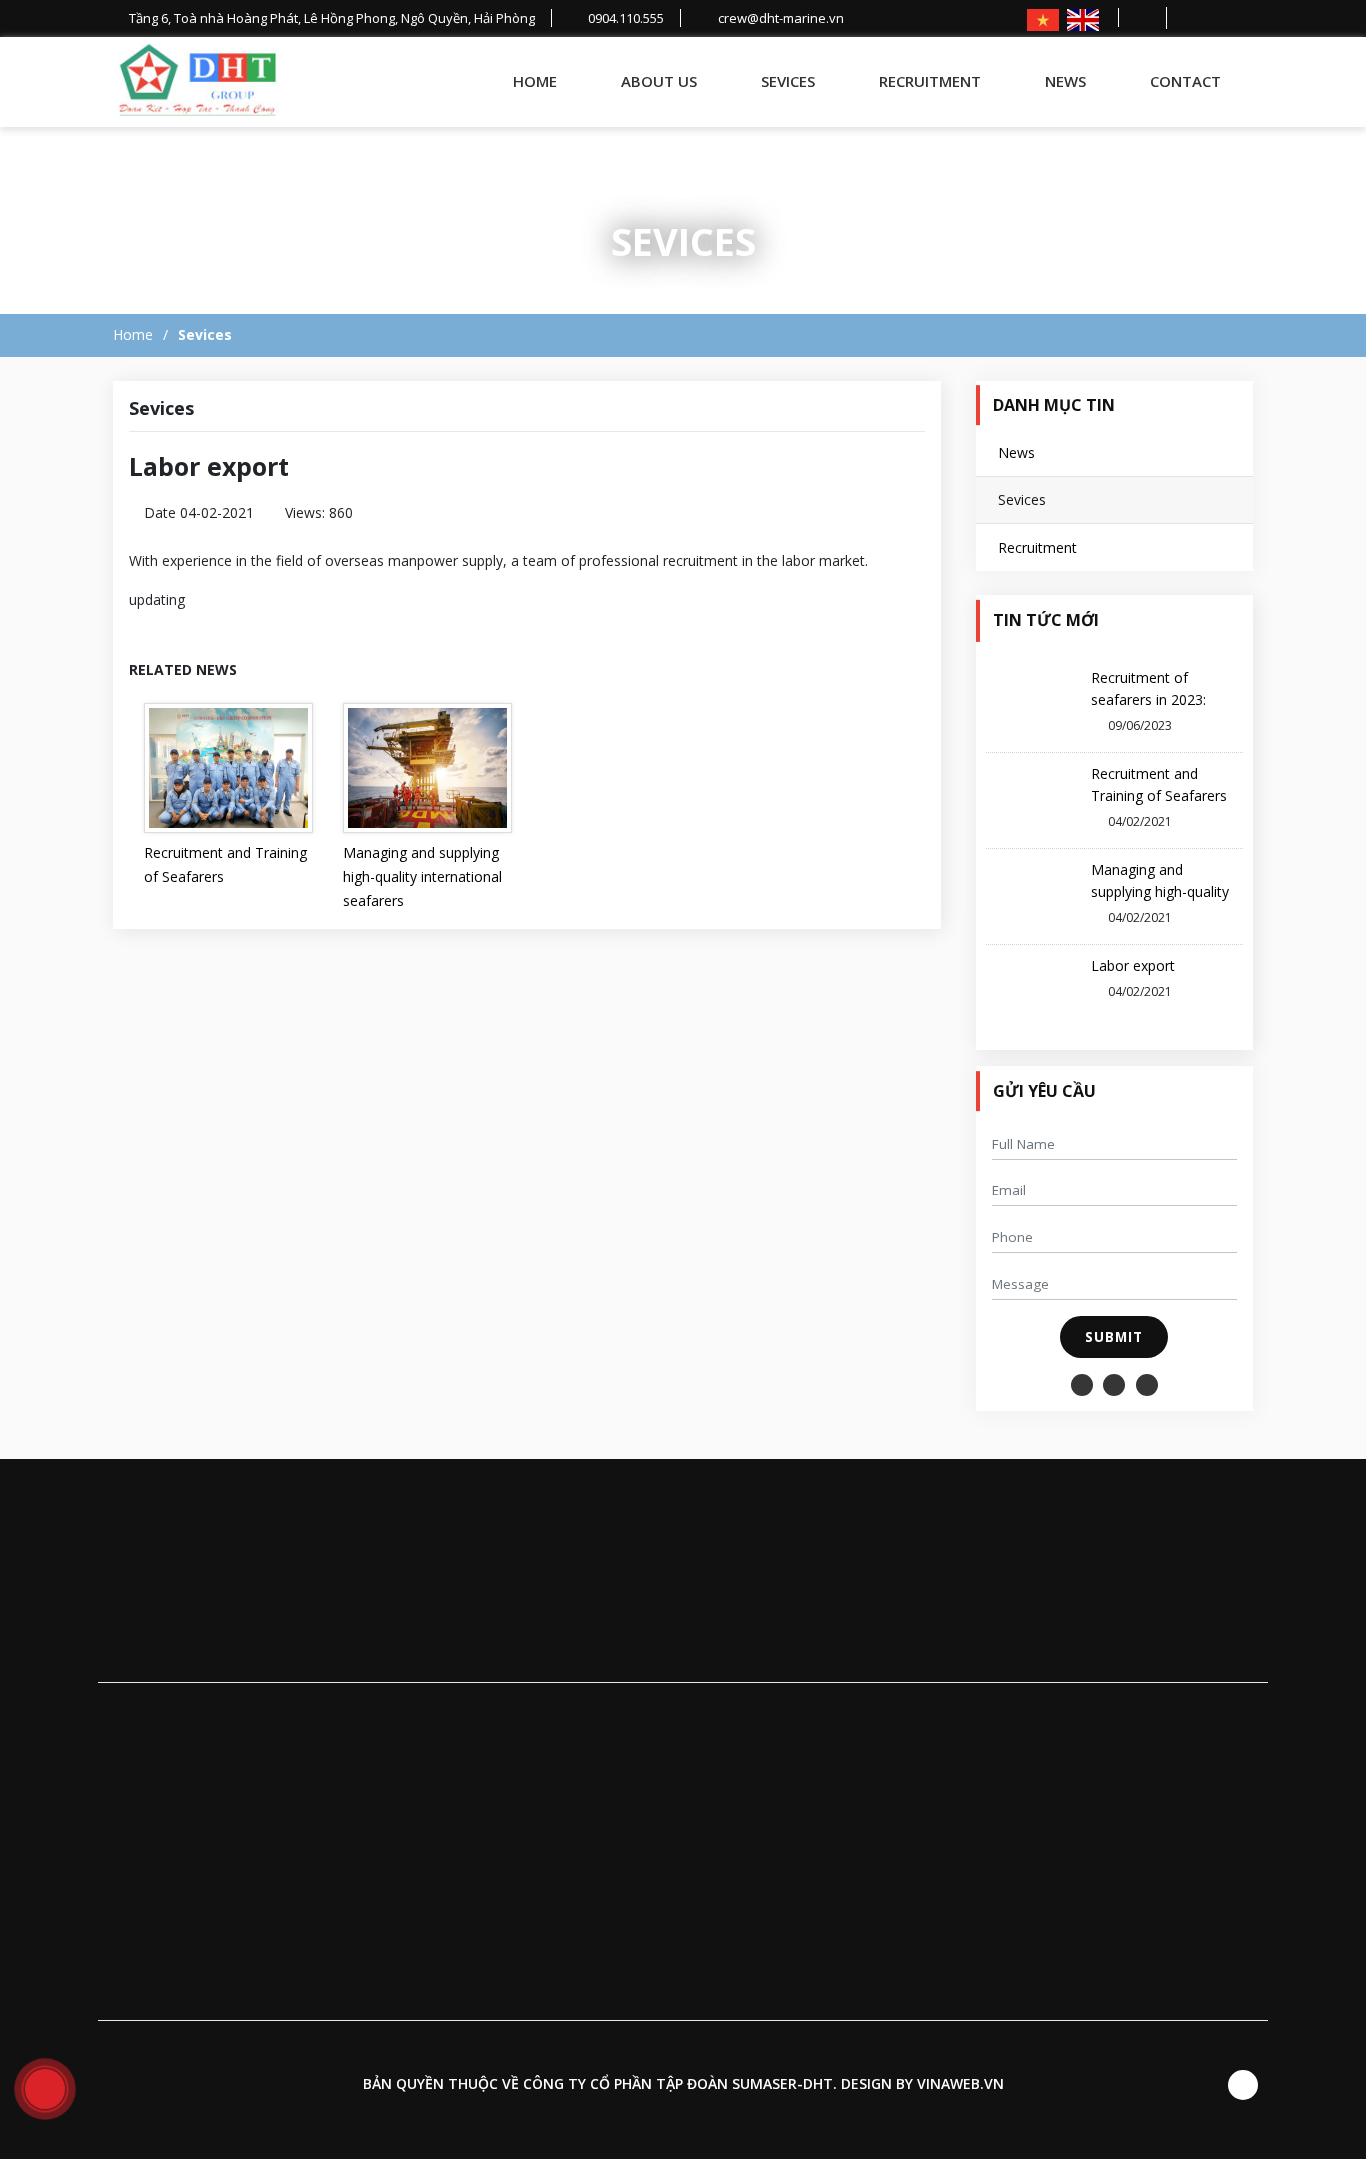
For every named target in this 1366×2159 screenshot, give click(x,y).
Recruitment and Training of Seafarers (225, 864)
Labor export (1133, 965)
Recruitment (930, 81)
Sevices (788, 81)
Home (535, 81)
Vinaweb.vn (960, 2083)
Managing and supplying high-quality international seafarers (422, 876)
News (1065, 81)
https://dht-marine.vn (970, 1713)
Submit (1114, 1337)
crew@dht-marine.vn (733, 1713)
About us (659, 81)
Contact (1185, 81)
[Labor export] (198, 82)
